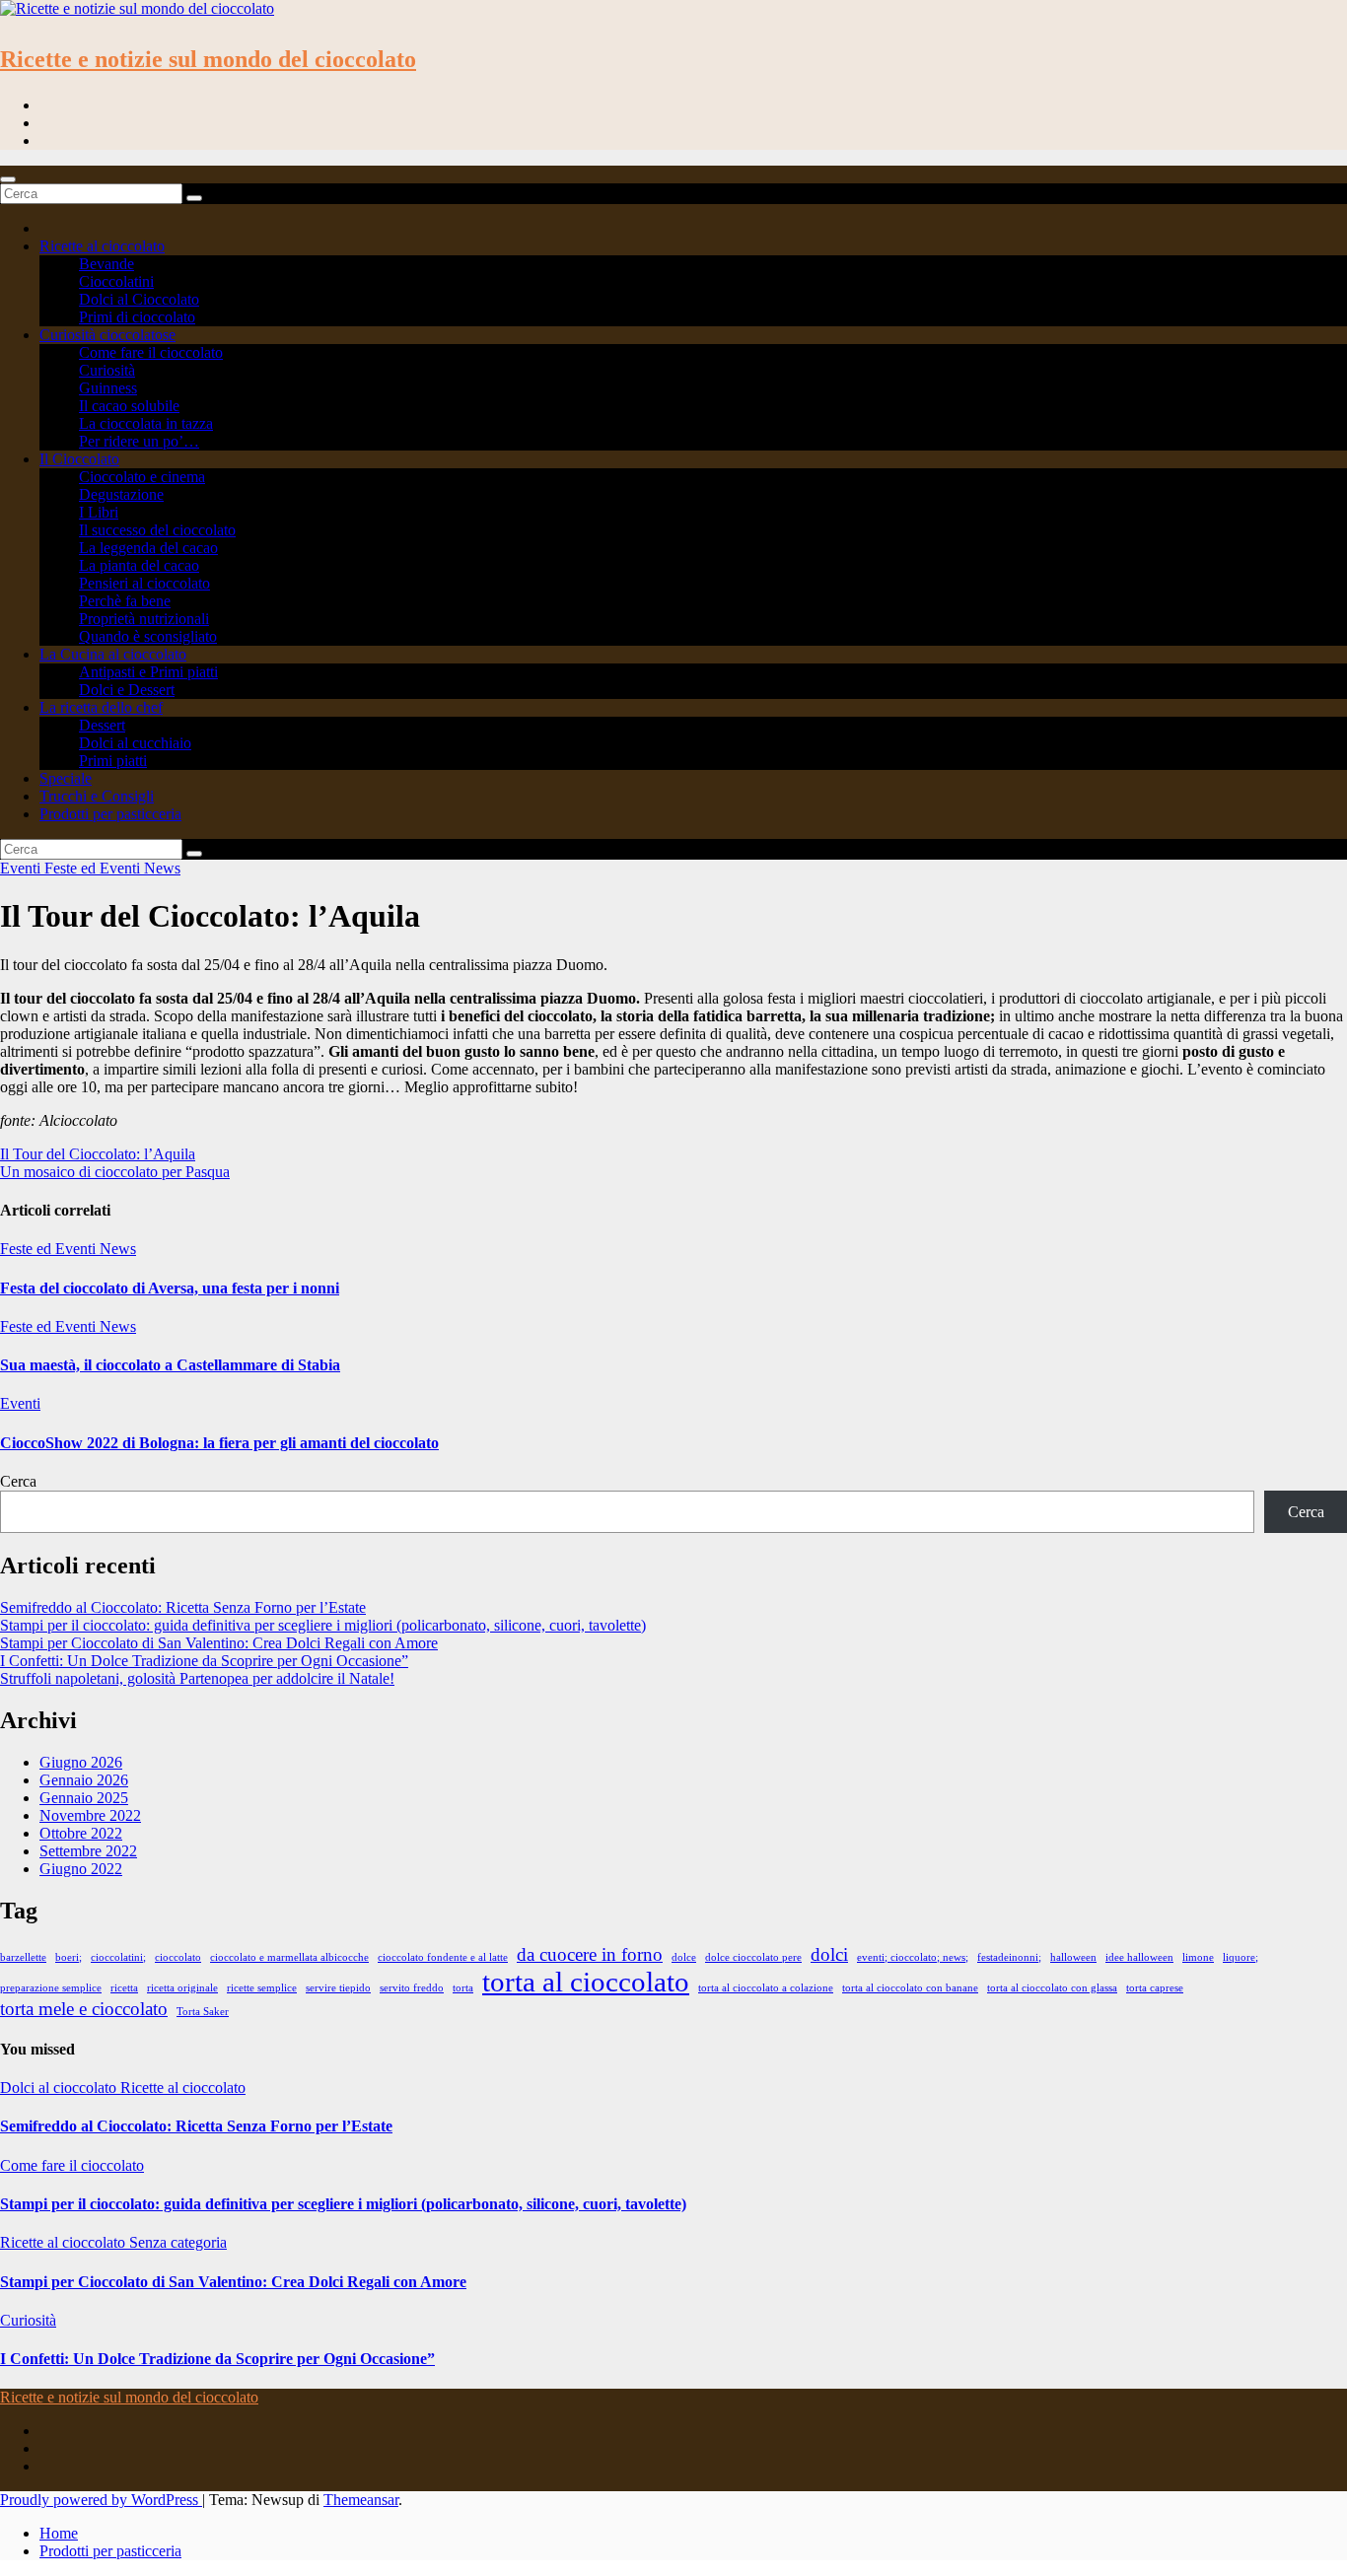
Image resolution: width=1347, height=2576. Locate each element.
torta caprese (1155, 1988)
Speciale (66, 778)
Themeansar (361, 2500)
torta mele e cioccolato (84, 2009)
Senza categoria (178, 2242)
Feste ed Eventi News (112, 868)
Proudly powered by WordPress (101, 2500)
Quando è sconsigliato (148, 636)
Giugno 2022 (81, 1869)
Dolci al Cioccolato (139, 299)
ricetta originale (182, 1988)
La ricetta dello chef (101, 707)
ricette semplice (262, 1988)
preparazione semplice (51, 1988)
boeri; (69, 1957)
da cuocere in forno (590, 1954)
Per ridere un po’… (139, 441)
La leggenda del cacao (148, 548)
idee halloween (1139, 1957)
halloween (1073, 1957)
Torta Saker (203, 2012)
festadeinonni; (1009, 1957)
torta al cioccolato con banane (910, 1988)
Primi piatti (113, 761)
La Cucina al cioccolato (113, 654)
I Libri (99, 512)
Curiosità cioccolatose (107, 335)
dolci (829, 1954)
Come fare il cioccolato (151, 352)
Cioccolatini (116, 281)
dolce (684, 1957)
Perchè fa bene (125, 601)
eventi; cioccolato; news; (913, 1957)
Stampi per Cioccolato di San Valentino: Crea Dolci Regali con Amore (219, 1643)
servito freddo (412, 1988)
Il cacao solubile (129, 406)
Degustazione (121, 494)
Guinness (108, 388)
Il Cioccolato (79, 459)
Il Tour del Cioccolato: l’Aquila (98, 1154)
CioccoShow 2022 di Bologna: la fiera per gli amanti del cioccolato (219, 1443)
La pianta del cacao (139, 565)
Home (59, 2533)
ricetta (124, 1988)
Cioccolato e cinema (142, 477)
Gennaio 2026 (84, 1780)
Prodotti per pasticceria (110, 814)
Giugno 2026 (81, 1762)
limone (1198, 1957)
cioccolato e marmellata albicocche (289, 1957)
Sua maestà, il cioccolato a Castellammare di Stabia (170, 1365)
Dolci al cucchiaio (135, 743)
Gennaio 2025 (84, 1798)
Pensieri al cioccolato (144, 583)
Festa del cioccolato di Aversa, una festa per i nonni (170, 1288)
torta (463, 1988)
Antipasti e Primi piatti (148, 672)
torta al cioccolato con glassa (1052, 1988)
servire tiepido (338, 1988)
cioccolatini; (118, 1957)
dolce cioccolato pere (753, 1957)
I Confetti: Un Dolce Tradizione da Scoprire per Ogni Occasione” (204, 1661)
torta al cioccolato (586, 1982)
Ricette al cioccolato (102, 246)
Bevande (106, 264)
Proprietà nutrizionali (144, 619)
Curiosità (107, 370)
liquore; (1241, 1957)
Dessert (102, 725)
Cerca (18, 1481)
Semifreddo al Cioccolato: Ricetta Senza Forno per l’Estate (183, 1607)
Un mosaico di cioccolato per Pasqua (115, 1172)
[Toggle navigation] (8, 179)
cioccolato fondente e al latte (443, 1957)
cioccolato (178, 1957)
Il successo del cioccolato (157, 530)
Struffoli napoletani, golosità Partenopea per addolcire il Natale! (197, 1678)
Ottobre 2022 (81, 1833)
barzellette (23, 1957)
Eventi (22, 868)
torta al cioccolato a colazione (766, 1988)
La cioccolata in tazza (146, 423)
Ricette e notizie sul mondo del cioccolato (208, 59)
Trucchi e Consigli (97, 796)
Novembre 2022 (90, 1815)
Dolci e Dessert (127, 690)
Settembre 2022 (88, 1851)
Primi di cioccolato (137, 317)
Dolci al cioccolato (60, 2088)
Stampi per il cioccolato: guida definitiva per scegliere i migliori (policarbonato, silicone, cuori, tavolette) (323, 1625)
